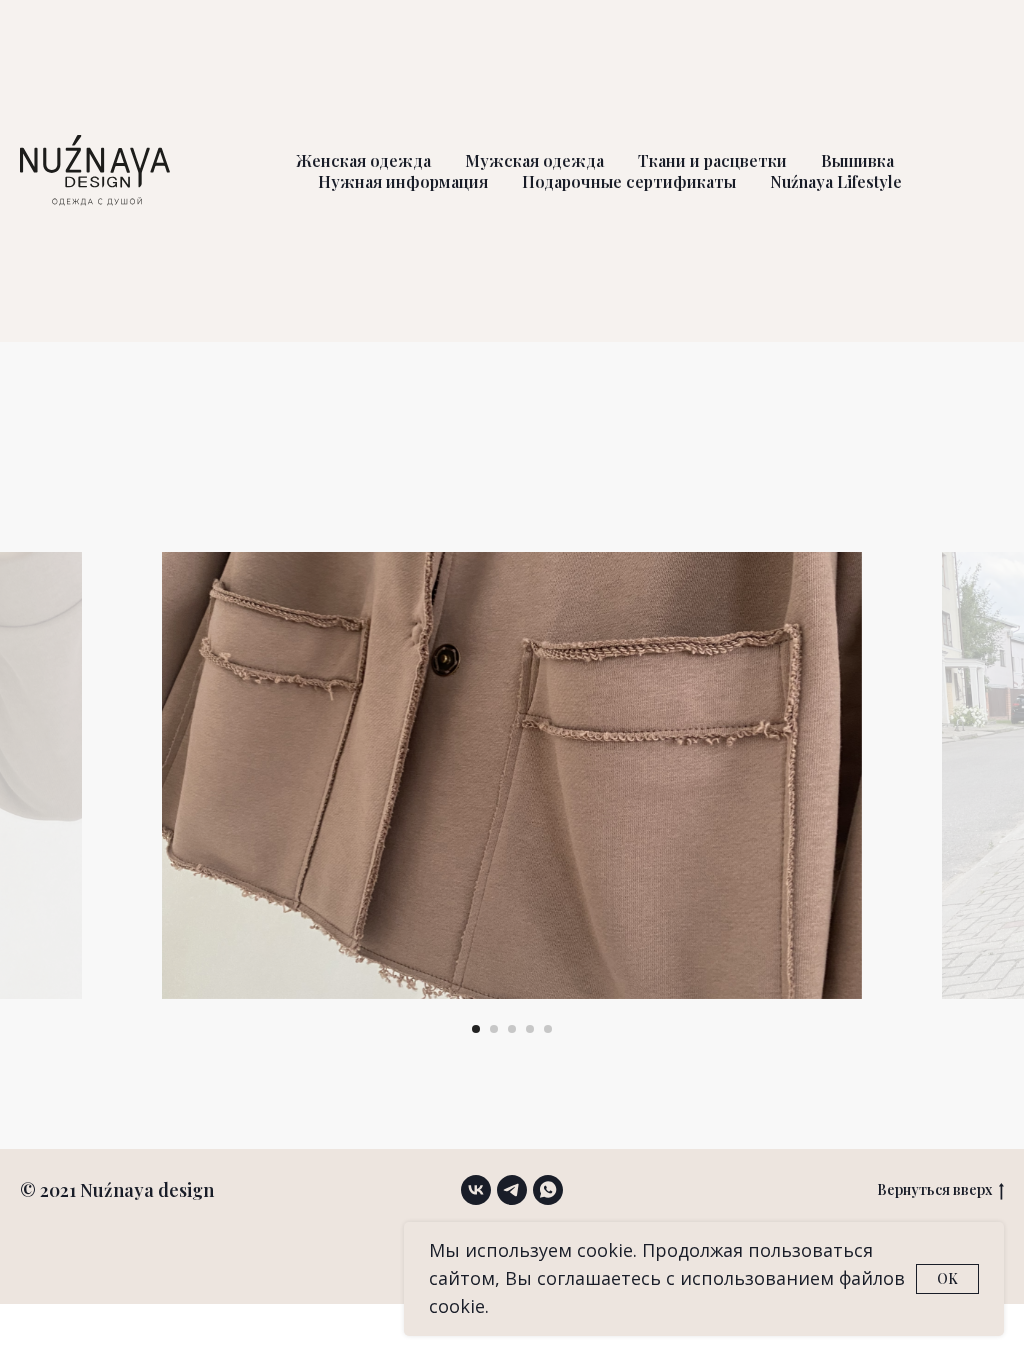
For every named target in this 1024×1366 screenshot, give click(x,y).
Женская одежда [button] (363, 160)
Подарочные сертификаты (629, 181)
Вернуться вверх (934, 1190)
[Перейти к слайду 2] (494, 1029)
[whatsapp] (548, 1190)
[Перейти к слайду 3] (512, 1029)
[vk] (476, 1190)
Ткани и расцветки (712, 160)
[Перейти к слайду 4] (530, 1029)
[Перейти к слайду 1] (476, 1029)
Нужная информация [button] (403, 181)
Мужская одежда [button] (534, 160)
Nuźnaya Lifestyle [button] (836, 181)
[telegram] (512, 1190)
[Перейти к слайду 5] (548, 1029)
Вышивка (857, 160)
